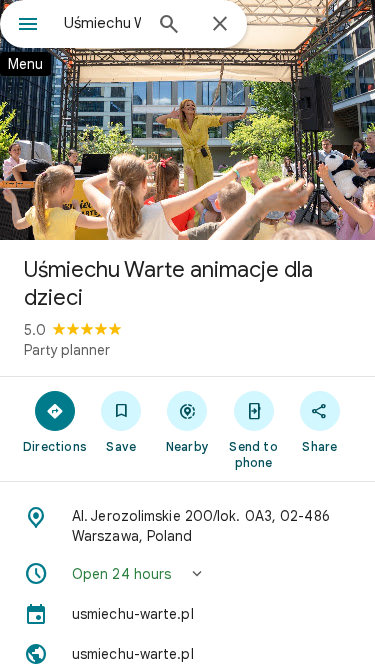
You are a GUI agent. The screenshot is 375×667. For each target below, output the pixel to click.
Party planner (67, 350)
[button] (187, 574)
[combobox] (102, 23)
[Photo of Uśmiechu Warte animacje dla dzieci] (187, 120)
